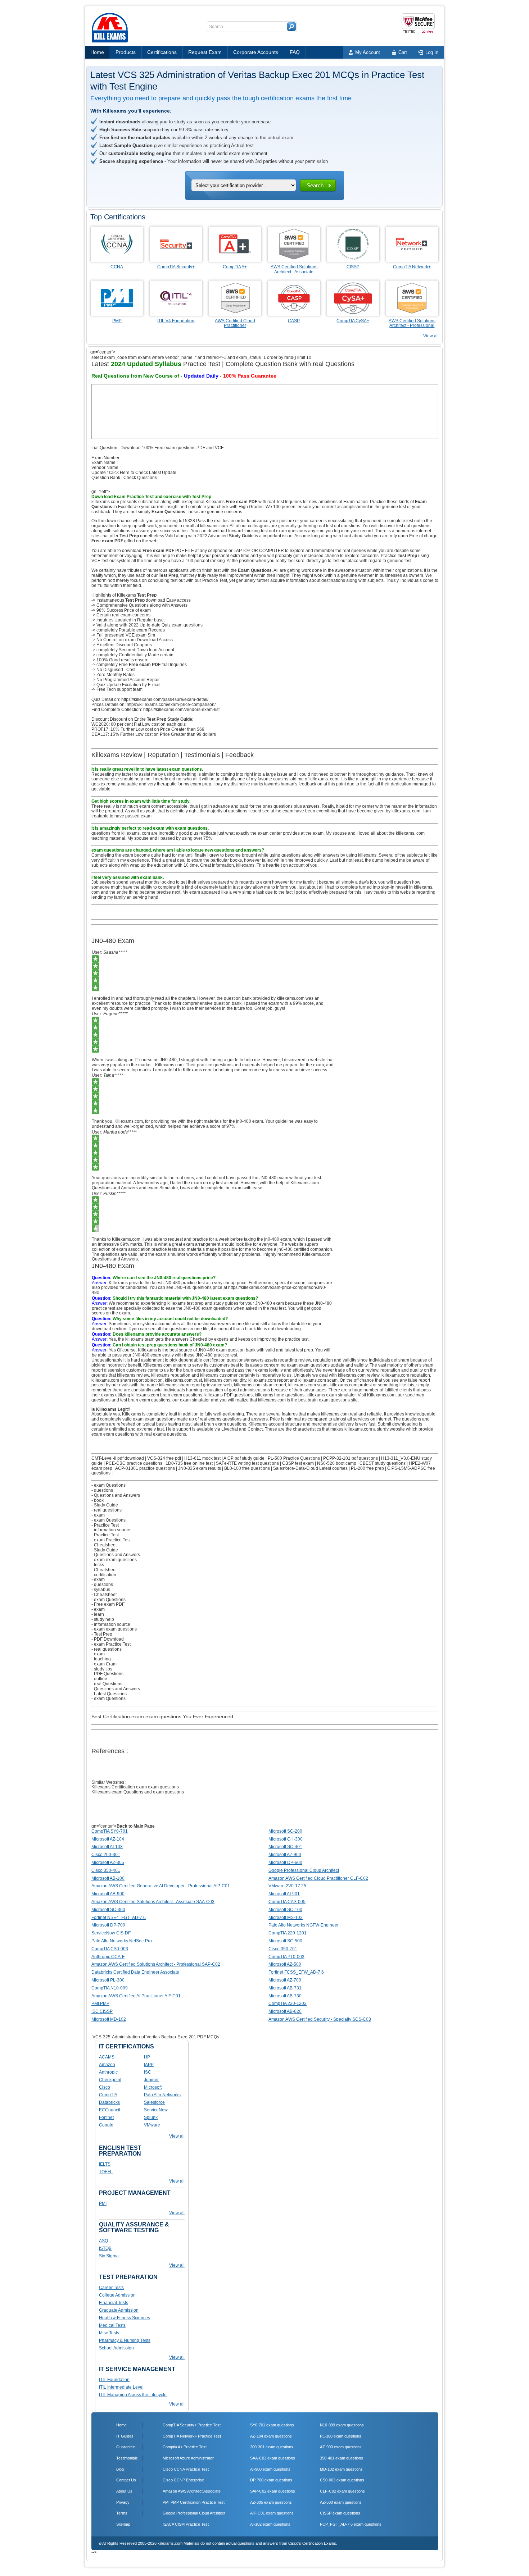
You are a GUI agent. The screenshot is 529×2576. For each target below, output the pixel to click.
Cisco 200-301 (106, 1855)
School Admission (116, 2348)
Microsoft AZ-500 (285, 1964)
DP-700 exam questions (271, 2480)
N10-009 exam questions (342, 2425)
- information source (111, 1530)
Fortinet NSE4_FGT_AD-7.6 (119, 1918)
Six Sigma (109, 2256)
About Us (124, 2491)
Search (315, 185)
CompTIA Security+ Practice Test (192, 2425)
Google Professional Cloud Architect (304, 1870)
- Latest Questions (109, 1694)
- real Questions (107, 1684)
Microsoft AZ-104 (108, 1839)
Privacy (123, 2502)
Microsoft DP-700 (108, 1925)
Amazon (107, 2065)
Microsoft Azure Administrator (188, 2458)
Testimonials (127, 2458)
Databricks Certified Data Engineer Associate (135, 1972)
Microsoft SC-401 (285, 1847)
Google (106, 2125)
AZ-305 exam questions (271, 2502)
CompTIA (108, 2095)
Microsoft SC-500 (285, 1941)
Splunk (151, 2117)
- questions (102, 1490)
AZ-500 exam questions (341, 2502)
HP (147, 2057)
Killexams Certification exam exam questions (135, 1787)
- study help (103, 1619)
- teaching (101, 1659)
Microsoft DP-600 (285, 1863)
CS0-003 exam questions (342, 2480)
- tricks (98, 1565)
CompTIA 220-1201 (288, 1933)
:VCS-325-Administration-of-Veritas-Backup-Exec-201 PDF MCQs (155, 2037)
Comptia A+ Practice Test (185, 2447)
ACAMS (107, 2057)
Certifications (162, 52)
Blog (120, 2469)
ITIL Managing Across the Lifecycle (133, 2395)
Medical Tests (112, 2325)
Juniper (151, 2080)
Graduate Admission (119, 2310)
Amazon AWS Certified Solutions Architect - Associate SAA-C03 (153, 1902)
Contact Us (126, 2480)
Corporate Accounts (256, 52)
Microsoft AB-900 (108, 1894)
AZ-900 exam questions (341, 2447)
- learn (98, 1614)
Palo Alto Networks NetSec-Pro (122, 1941)
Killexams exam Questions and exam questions (138, 1792)
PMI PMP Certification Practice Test (194, 2502)
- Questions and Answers (116, 1495)
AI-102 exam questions (270, 2524)
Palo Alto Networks (162, 2095)
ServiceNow (156, 2110)
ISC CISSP (102, 2011)
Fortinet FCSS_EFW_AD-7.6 (296, 1972)
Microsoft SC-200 (285, 1831)
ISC (148, 2072)
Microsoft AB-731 (285, 1988)
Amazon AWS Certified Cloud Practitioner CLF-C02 (318, 1878)
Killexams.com (381, 1395)
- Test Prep (102, 1634)
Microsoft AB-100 (108, 1878)
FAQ (295, 52)
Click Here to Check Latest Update (143, 473)
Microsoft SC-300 (108, 1910)
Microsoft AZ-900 (285, 1855)
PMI (103, 2203)
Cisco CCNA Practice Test (186, 2469)
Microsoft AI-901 (284, 1894)
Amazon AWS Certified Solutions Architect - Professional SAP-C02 (156, 1964)
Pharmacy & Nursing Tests (125, 2340)
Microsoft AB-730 (285, 1996)
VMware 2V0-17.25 (287, 1886)
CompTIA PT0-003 (286, 1957)
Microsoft (153, 2087)
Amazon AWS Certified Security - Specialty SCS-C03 (320, 2019)
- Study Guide (105, 1505)
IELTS (105, 2164)
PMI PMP (100, 2003)
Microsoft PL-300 (108, 1980)
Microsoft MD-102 (109, 2019)
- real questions (107, 1510)
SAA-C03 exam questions (273, 2458)
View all (431, 336)
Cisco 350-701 (283, 1949)
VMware (152, 2125)
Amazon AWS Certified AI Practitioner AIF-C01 (136, 1996)
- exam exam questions (114, 1560)
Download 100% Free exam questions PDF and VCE (172, 448)
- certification (104, 1575)
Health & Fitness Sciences (125, 2318)
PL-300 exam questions (341, 2436)
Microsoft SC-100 (285, 1910)
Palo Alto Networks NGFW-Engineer (304, 1925)
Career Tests (111, 2288)
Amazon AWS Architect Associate (192, 2491)
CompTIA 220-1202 (288, 2003)
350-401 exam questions (342, 2458)
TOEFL (106, 2172)
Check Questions (140, 478)
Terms (122, 2513)
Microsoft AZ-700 (285, 1980)
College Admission (117, 2295)
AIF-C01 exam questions (272, 2513)
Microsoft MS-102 (286, 1918)
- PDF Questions (107, 1674)
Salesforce (154, 2102)
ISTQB (105, 2248)
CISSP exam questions (340, 2513)
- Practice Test (105, 1525)
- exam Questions (108, 1485)
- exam (98, 1515)
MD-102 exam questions (341, 2469)
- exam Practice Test (111, 1540)
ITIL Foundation (114, 2380)
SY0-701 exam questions (272, 2425)
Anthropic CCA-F (108, 1957)
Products (126, 52)
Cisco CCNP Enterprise (183, 2480)
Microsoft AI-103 (107, 1847)
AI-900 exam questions (270, 2469)
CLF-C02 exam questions (342, 2491)
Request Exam (205, 52)
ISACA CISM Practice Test (186, 2524)
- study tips (102, 1669)
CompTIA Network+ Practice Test (192, 2436)
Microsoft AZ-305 (108, 1863)
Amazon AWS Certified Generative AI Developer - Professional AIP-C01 (161, 1886)
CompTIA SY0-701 (110, 1831)
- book (98, 1500)
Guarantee (126, 2447)
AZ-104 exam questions (271, 2436)
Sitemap (123, 2524)
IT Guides (125, 2436)
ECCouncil (110, 2110)
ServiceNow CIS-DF (111, 1933)
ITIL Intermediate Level (121, 2387)
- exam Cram (104, 1664)
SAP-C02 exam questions (273, 2491)
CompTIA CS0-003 (110, 1949)
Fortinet (106, 2117)
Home (97, 52)
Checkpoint (110, 2080)
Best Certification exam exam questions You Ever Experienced (162, 1716)
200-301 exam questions (272, 2447)
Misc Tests (109, 2333)
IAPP (149, 2065)
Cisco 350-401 (106, 1870)
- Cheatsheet (104, 1545)
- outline (99, 1679)
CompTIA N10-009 (110, 1988)
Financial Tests (114, 2303)
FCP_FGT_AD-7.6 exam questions (351, 2524)
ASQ (103, 2241)
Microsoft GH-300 (286, 1839)
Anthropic (108, 2072)
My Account (368, 52)
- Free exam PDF (108, 1604)
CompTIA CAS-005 (287, 1902)
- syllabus (101, 1590)
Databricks (109, 2102)
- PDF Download (108, 1639)
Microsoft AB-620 (285, 2011)
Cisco (105, 2087)
